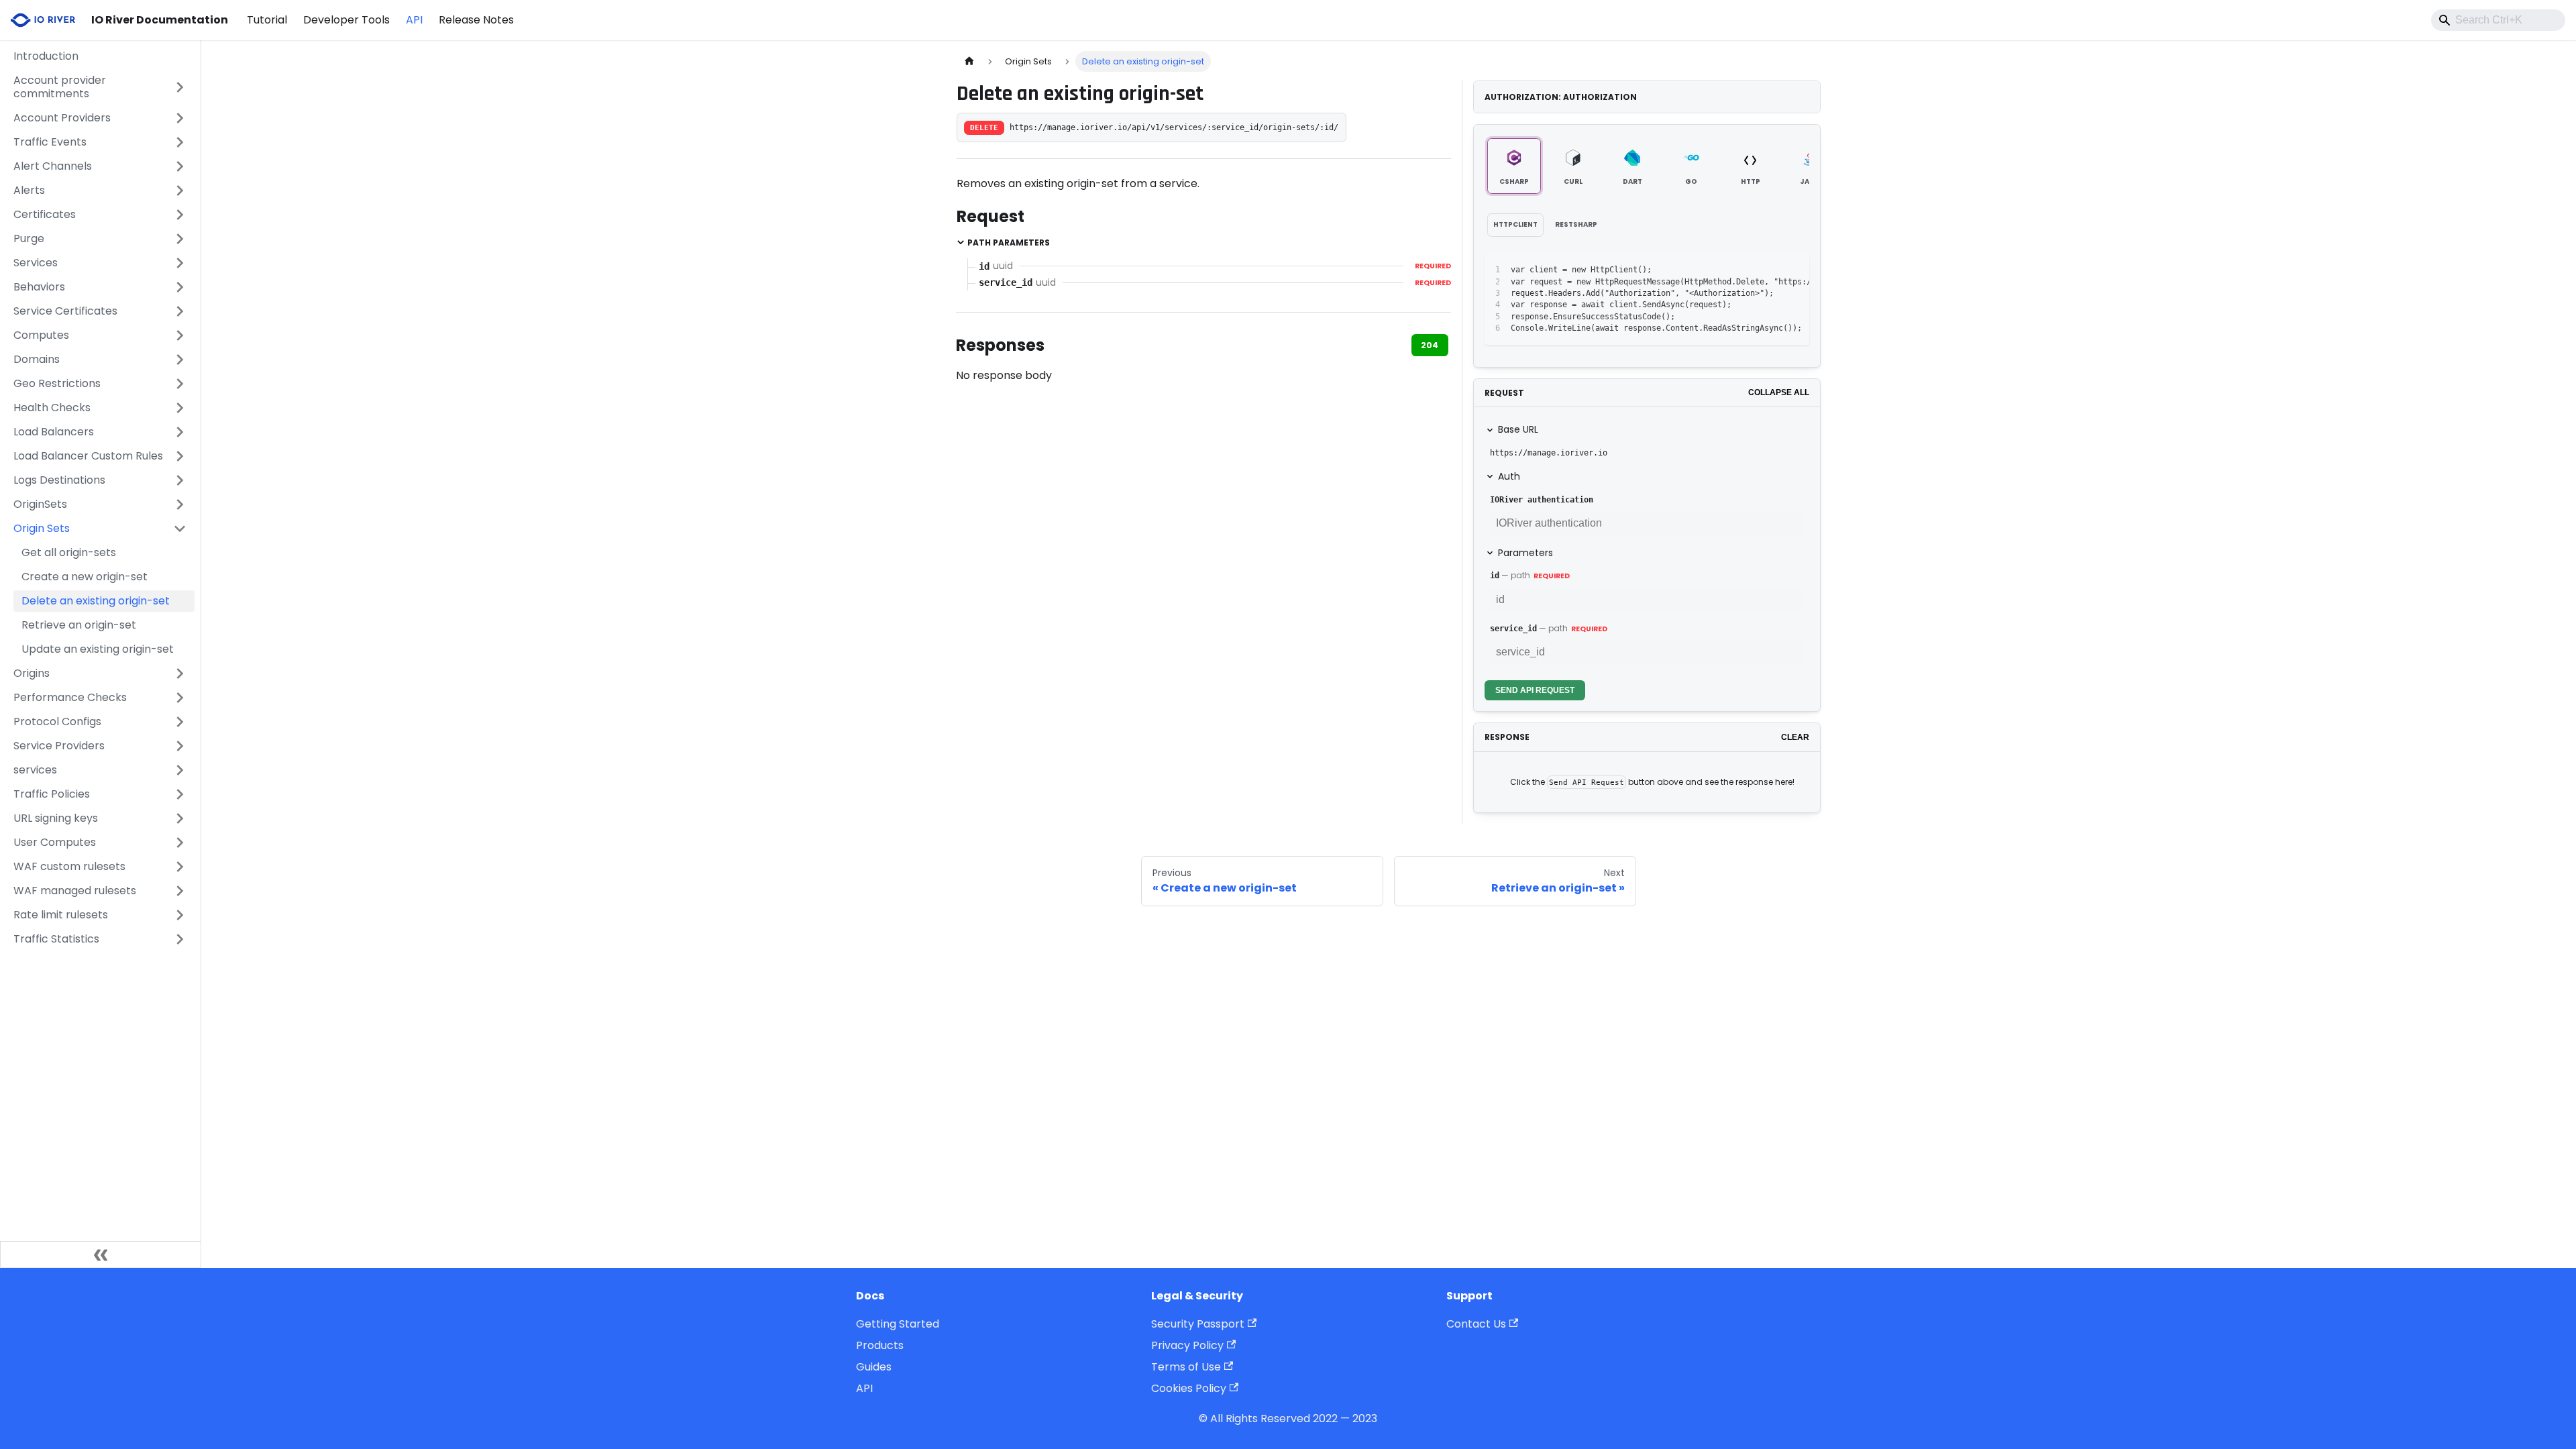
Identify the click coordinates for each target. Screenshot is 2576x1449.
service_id (1513, 629)
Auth (1509, 476)
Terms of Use (1186, 1367)
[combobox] (2498, 20)
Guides (874, 1367)
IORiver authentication (1542, 500)
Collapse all (1779, 392)
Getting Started (898, 1324)
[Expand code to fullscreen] (1793, 270)
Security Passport (1198, 1324)
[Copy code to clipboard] (1769, 270)
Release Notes (476, 20)
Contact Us (1476, 1324)
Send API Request (1535, 690)
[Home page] (969, 61)
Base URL (1518, 429)
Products (880, 1345)
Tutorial (267, 20)
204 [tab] (1430, 345)
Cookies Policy (1189, 1388)
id (1495, 576)
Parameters (1525, 553)
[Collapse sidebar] (101, 1254)
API (414, 20)
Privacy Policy (1187, 1345)
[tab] (1514, 166)
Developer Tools (346, 20)
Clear (1795, 737)
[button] (100, 87)
